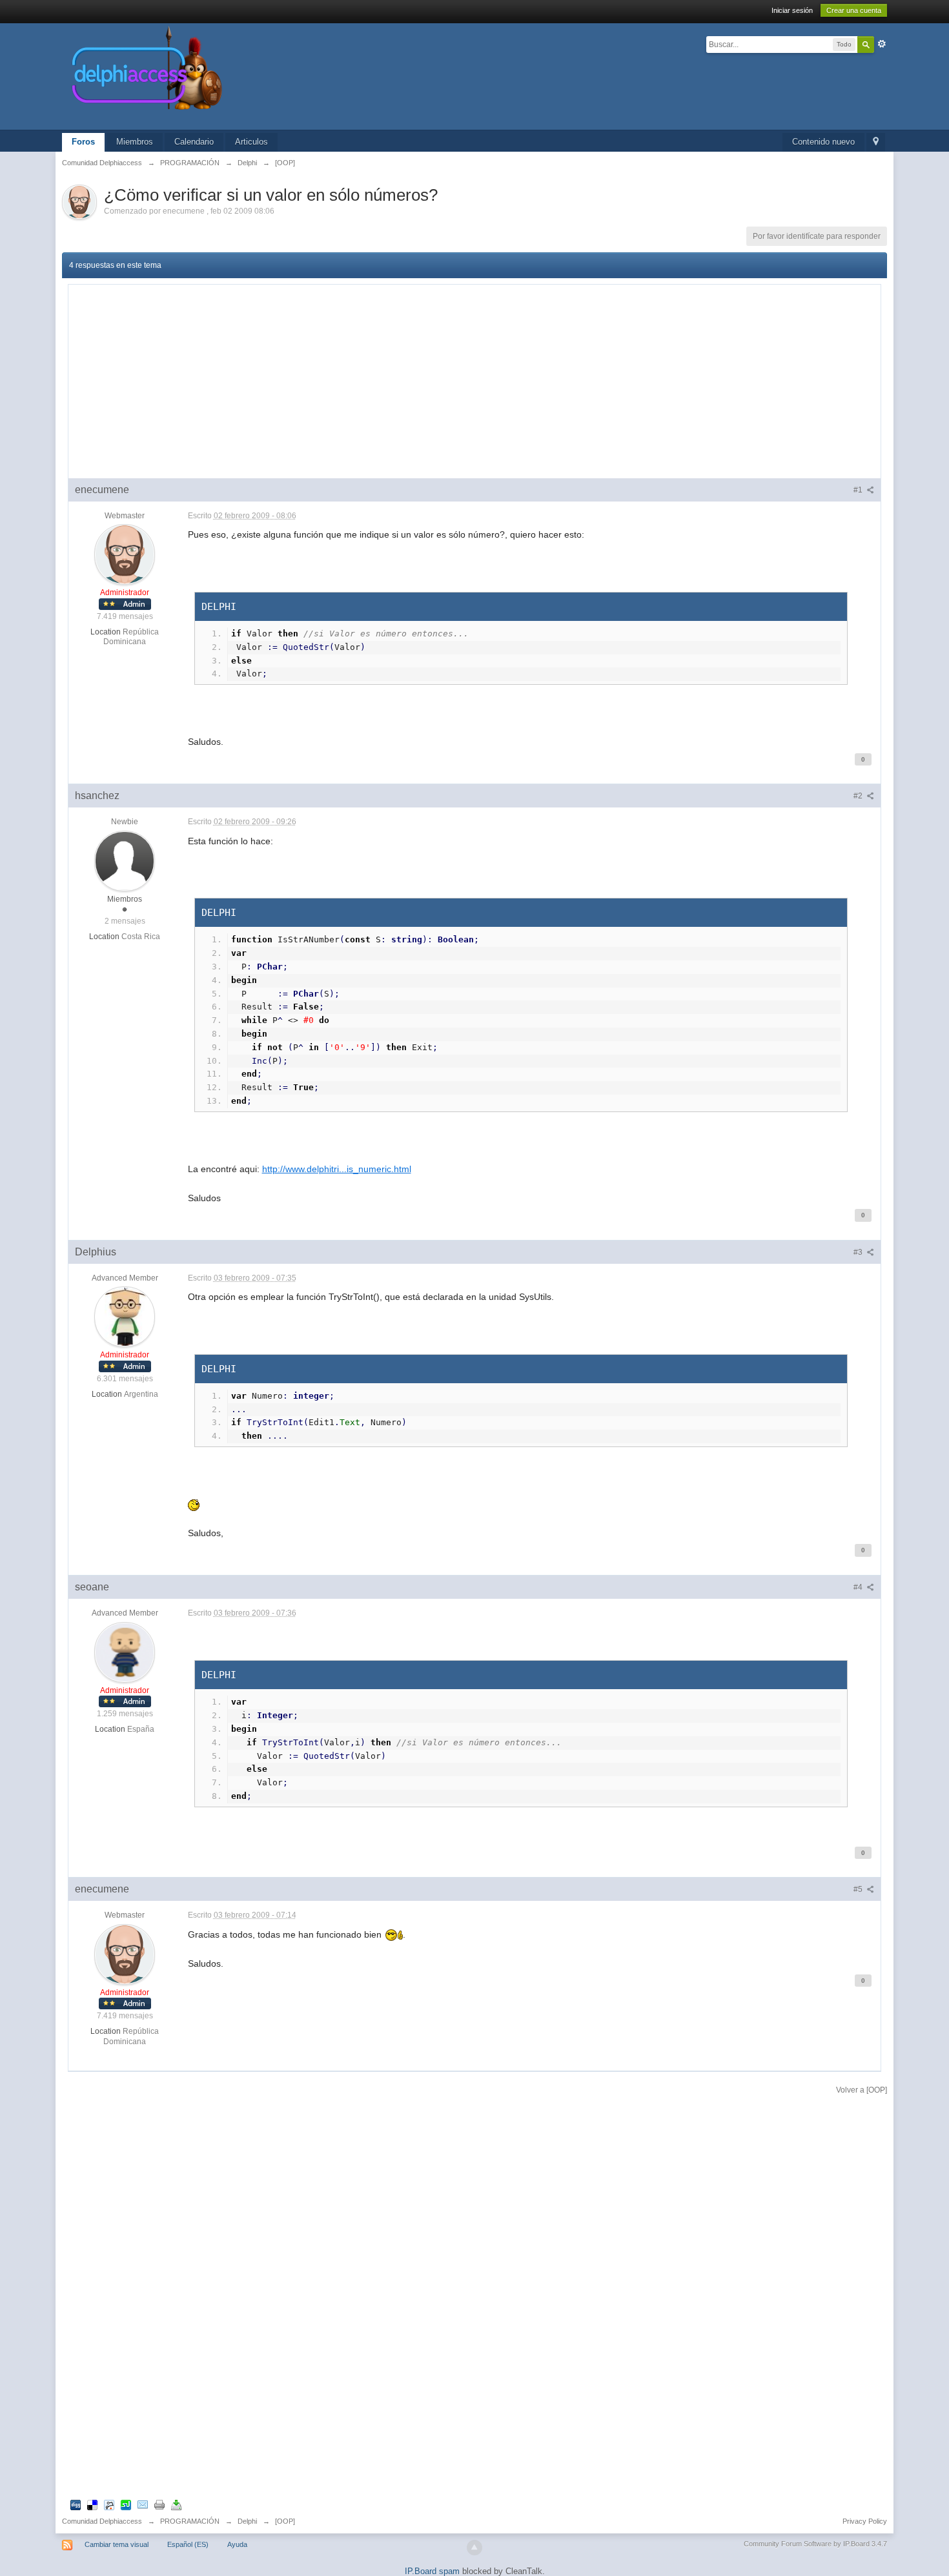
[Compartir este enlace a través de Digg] (76, 2505)
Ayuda (237, 2544)
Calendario (194, 142)
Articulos (251, 142)
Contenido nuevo (823, 142)
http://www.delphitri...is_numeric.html (337, 1169)
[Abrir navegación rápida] (876, 142)
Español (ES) (188, 2544)
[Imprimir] (159, 2505)
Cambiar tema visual (117, 2544)
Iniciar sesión (792, 10)
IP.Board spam (432, 2571)
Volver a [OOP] (862, 2090)
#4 (859, 1587)
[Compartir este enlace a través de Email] (143, 2505)
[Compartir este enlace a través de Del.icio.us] (92, 2505)
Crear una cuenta (854, 10)
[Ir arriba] (474, 2548)
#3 (859, 1252)
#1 (859, 490)
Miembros (135, 142)
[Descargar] (176, 2505)
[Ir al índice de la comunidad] (284, 76)
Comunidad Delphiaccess (102, 2521)
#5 (859, 1889)
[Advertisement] (474, 381)
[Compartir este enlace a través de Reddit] (109, 2505)
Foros (83, 142)
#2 (859, 796)
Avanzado (882, 44)
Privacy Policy (865, 2521)
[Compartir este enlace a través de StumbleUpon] (126, 2505)
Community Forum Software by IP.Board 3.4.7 (815, 2544)
